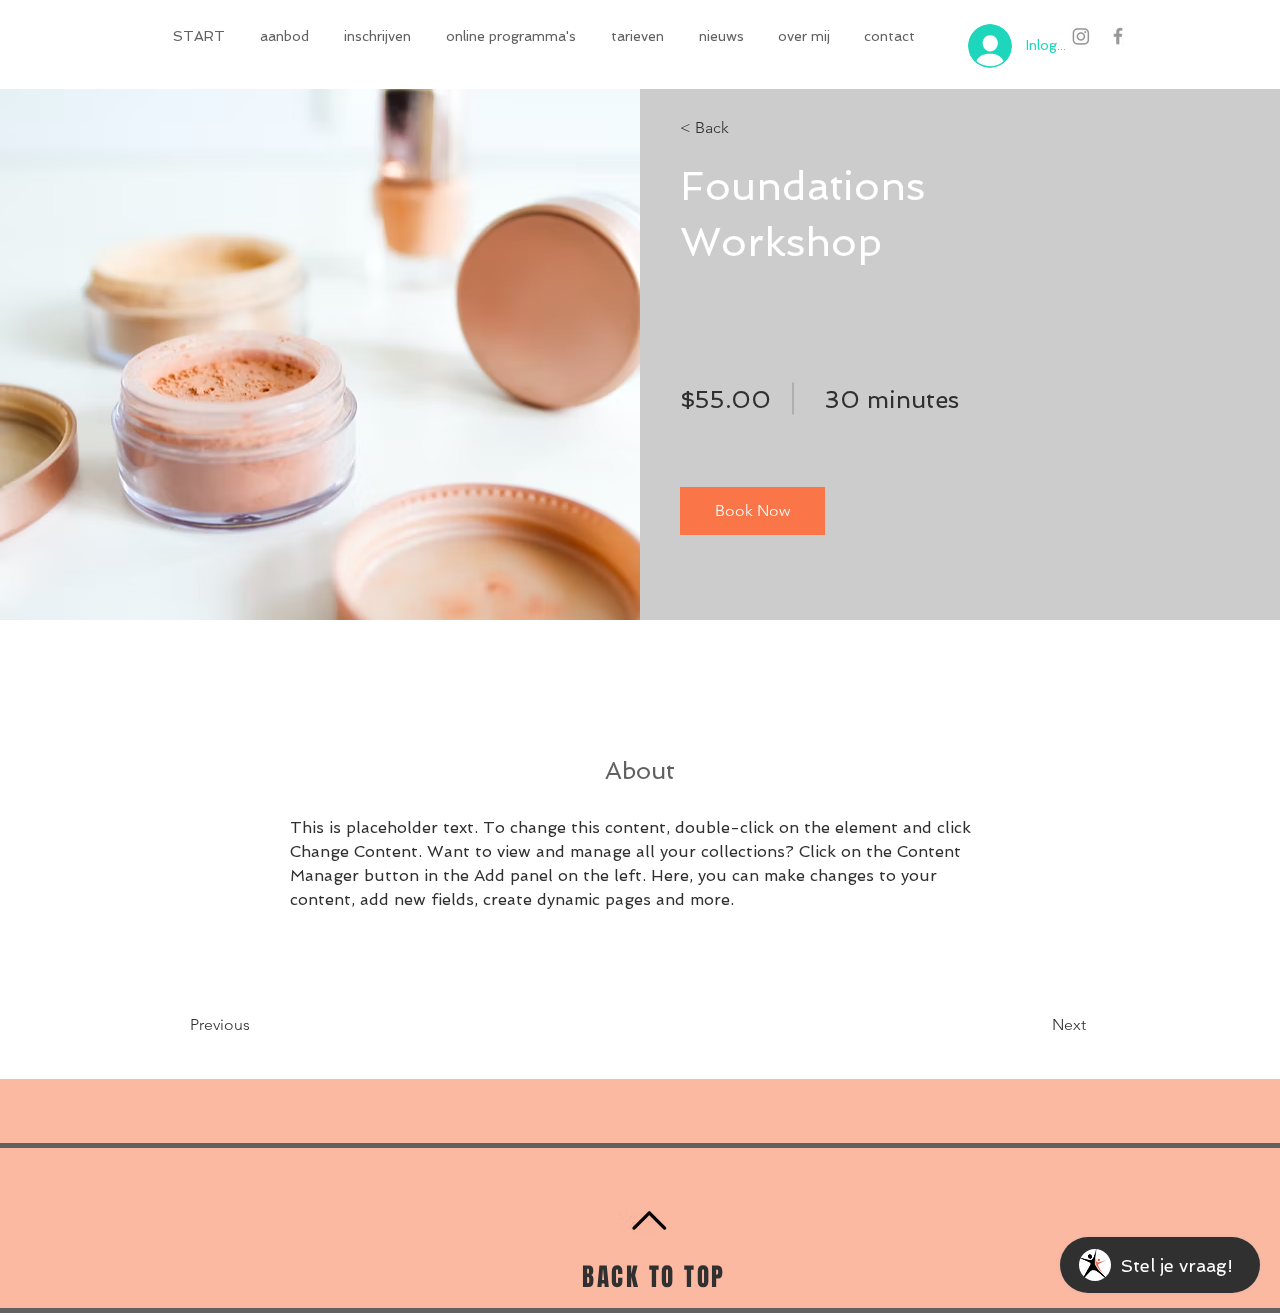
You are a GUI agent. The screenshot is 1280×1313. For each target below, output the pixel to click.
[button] (287, 36)
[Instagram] (1081, 36)
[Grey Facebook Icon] (1118, 36)
